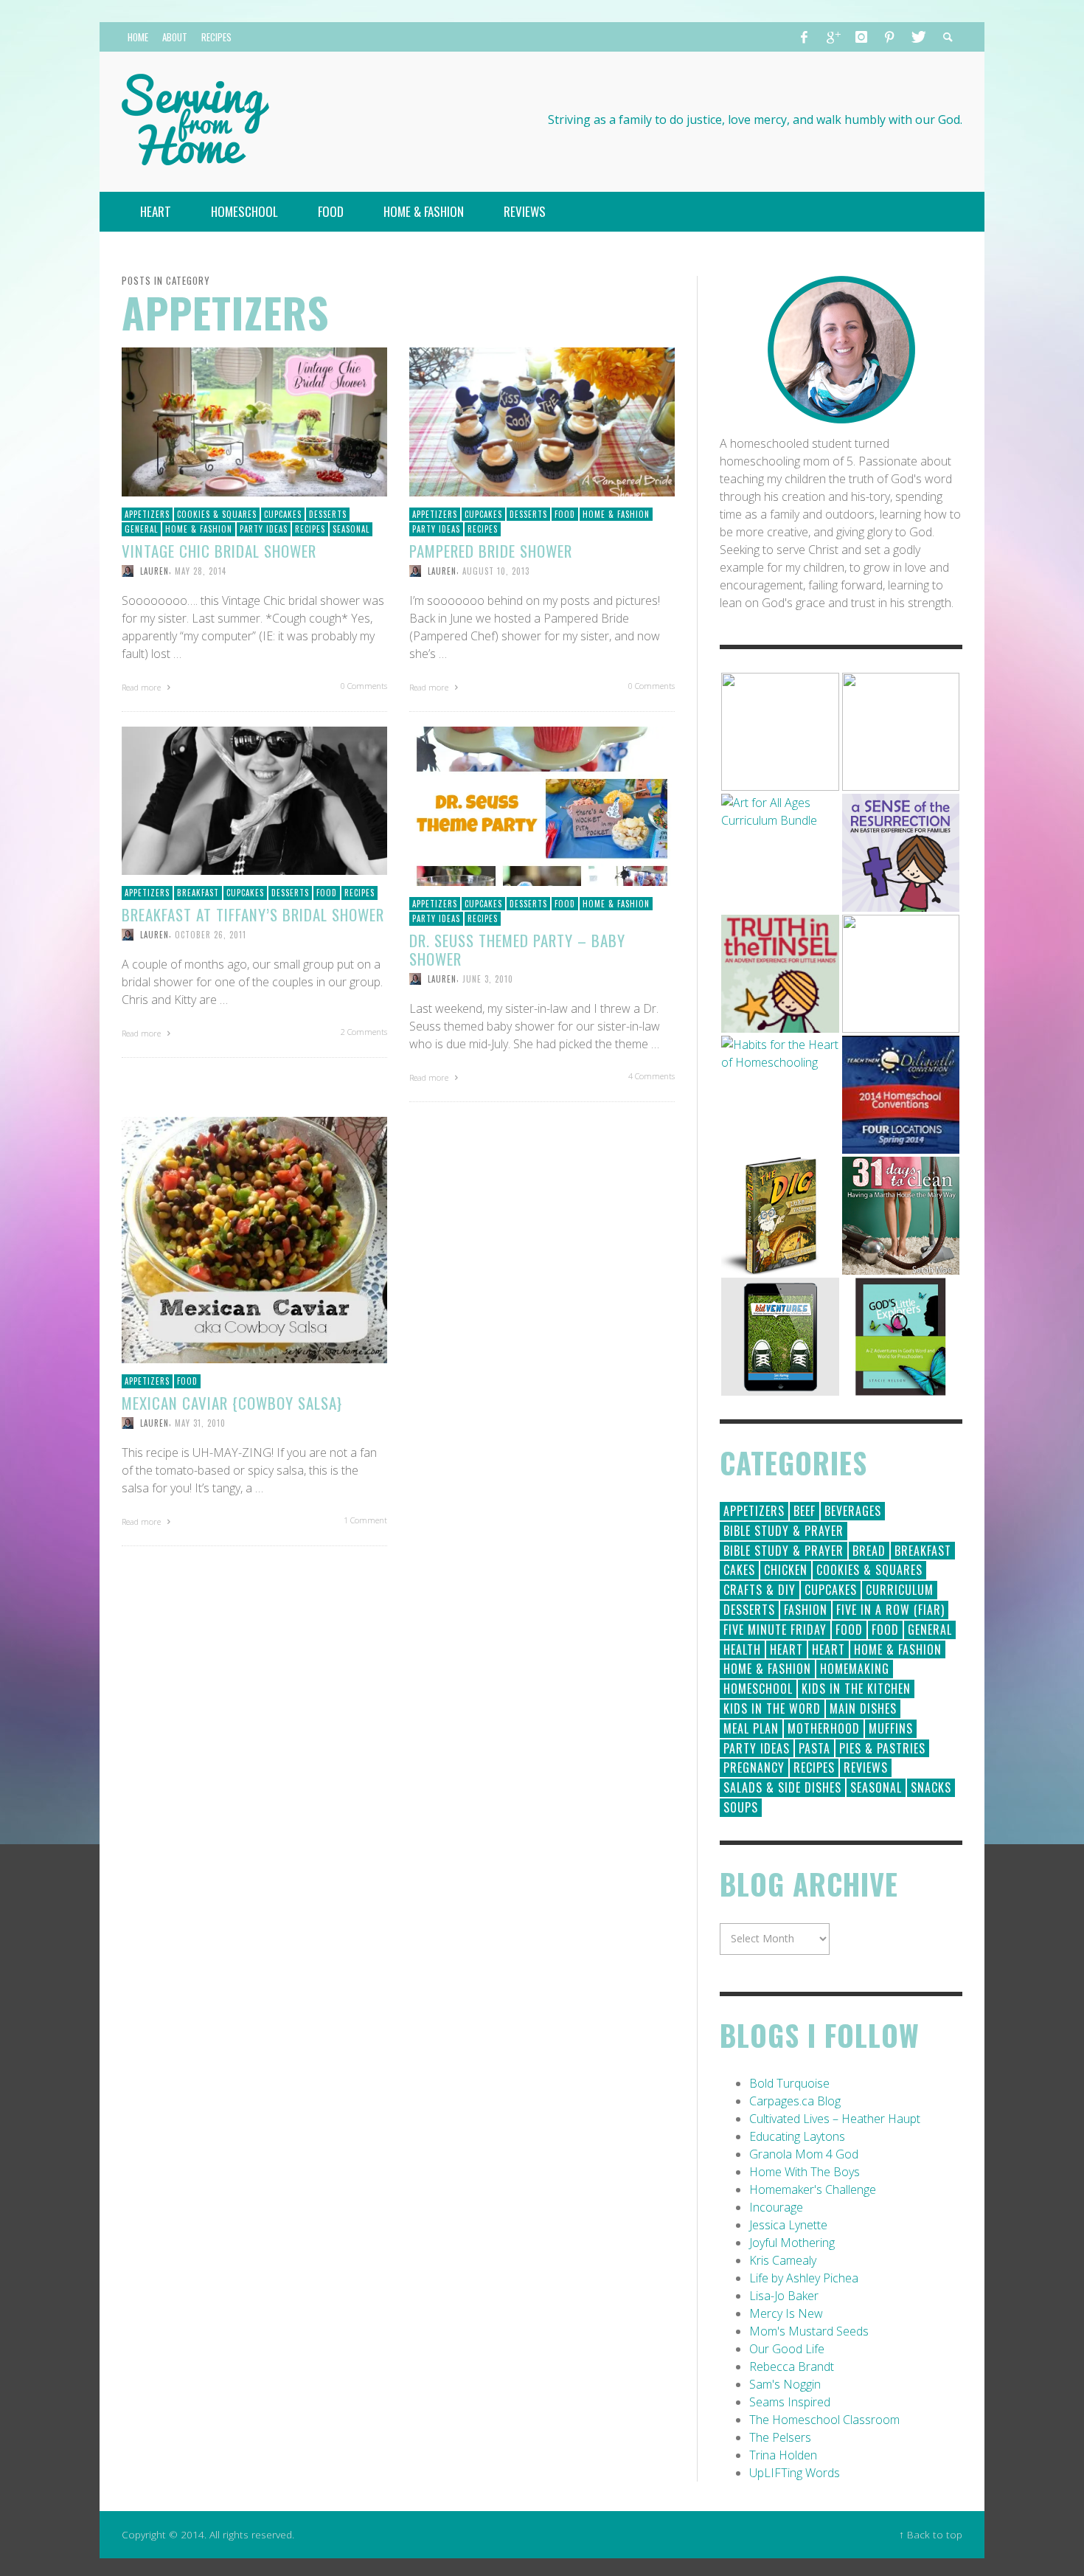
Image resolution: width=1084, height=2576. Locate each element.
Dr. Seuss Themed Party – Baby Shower (517, 949)
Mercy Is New (786, 2313)
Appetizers (147, 514)
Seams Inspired (790, 2402)
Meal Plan (751, 1728)
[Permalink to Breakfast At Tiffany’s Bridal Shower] (254, 800)
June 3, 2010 (488, 979)
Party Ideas (264, 529)
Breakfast (198, 893)
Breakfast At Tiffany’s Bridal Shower (253, 914)
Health (742, 1649)
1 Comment (365, 1520)
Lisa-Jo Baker (784, 2296)
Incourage (776, 2207)
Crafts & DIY (760, 1590)
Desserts (328, 514)
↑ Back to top (931, 2534)
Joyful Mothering (792, 2243)
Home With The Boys (805, 2172)
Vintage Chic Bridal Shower (219, 551)
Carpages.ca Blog (795, 2101)
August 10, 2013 (496, 571)
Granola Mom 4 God (804, 2154)
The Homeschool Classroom (824, 2420)
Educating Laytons (797, 2136)
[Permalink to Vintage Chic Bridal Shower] (254, 420)
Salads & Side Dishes (782, 1787)
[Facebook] (805, 37)
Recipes (310, 529)
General (141, 529)
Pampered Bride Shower (491, 551)
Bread (869, 1551)
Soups (741, 1807)
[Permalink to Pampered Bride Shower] (542, 420)
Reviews (866, 1767)
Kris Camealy (783, 2260)
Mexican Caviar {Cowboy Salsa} (232, 1403)
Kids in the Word (772, 1708)
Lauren (154, 571)
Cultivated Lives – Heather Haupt (835, 2119)
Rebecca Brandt (792, 2366)
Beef (805, 1511)
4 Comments (652, 1076)
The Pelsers (780, 2437)
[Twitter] (917, 37)
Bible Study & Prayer (784, 1531)
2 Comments (364, 1032)
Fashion (806, 1610)
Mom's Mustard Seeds (809, 2331)
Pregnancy (754, 1767)
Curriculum (900, 1590)
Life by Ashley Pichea (804, 2278)
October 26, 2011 (211, 935)
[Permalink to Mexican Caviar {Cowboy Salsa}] (254, 1239)
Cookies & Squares (217, 514)
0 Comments (364, 686)
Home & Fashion (199, 529)
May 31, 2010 (200, 1423)
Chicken (786, 1570)
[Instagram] (861, 37)
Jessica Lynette (788, 2225)
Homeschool (758, 1689)
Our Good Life (787, 2349)
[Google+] (833, 37)
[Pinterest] (889, 37)
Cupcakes (283, 514)
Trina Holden (783, 2455)
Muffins (891, 1728)
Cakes (739, 1570)
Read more (142, 687)
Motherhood (824, 1728)
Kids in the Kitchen (856, 1689)
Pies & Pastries (882, 1748)
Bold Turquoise (789, 2083)
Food (565, 514)
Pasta (814, 1748)
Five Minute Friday (775, 1630)
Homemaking (855, 1669)
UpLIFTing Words (795, 2473)
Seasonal (351, 529)
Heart (786, 1649)
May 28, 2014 (201, 571)
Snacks (931, 1787)
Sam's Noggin (785, 2384)
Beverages (853, 1511)
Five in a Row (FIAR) (890, 1610)
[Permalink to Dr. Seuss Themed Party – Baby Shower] (542, 805)
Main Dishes (863, 1708)
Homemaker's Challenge (813, 2189)
